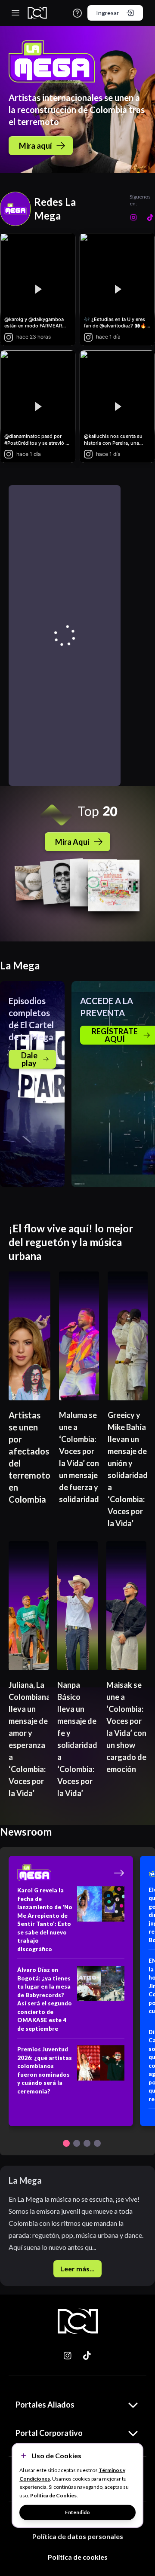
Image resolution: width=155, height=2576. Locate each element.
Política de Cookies (53, 2495)
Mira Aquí (72, 842)
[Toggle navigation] (15, 13)
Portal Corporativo (49, 2433)
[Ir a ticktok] (68, 2356)
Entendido (77, 2512)
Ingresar (107, 13)
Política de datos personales (78, 2536)
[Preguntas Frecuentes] (77, 13)
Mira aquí (36, 146)
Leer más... (77, 2269)
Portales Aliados (45, 2405)
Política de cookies (78, 2557)
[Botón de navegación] (66, 2143)
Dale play (29, 1059)
